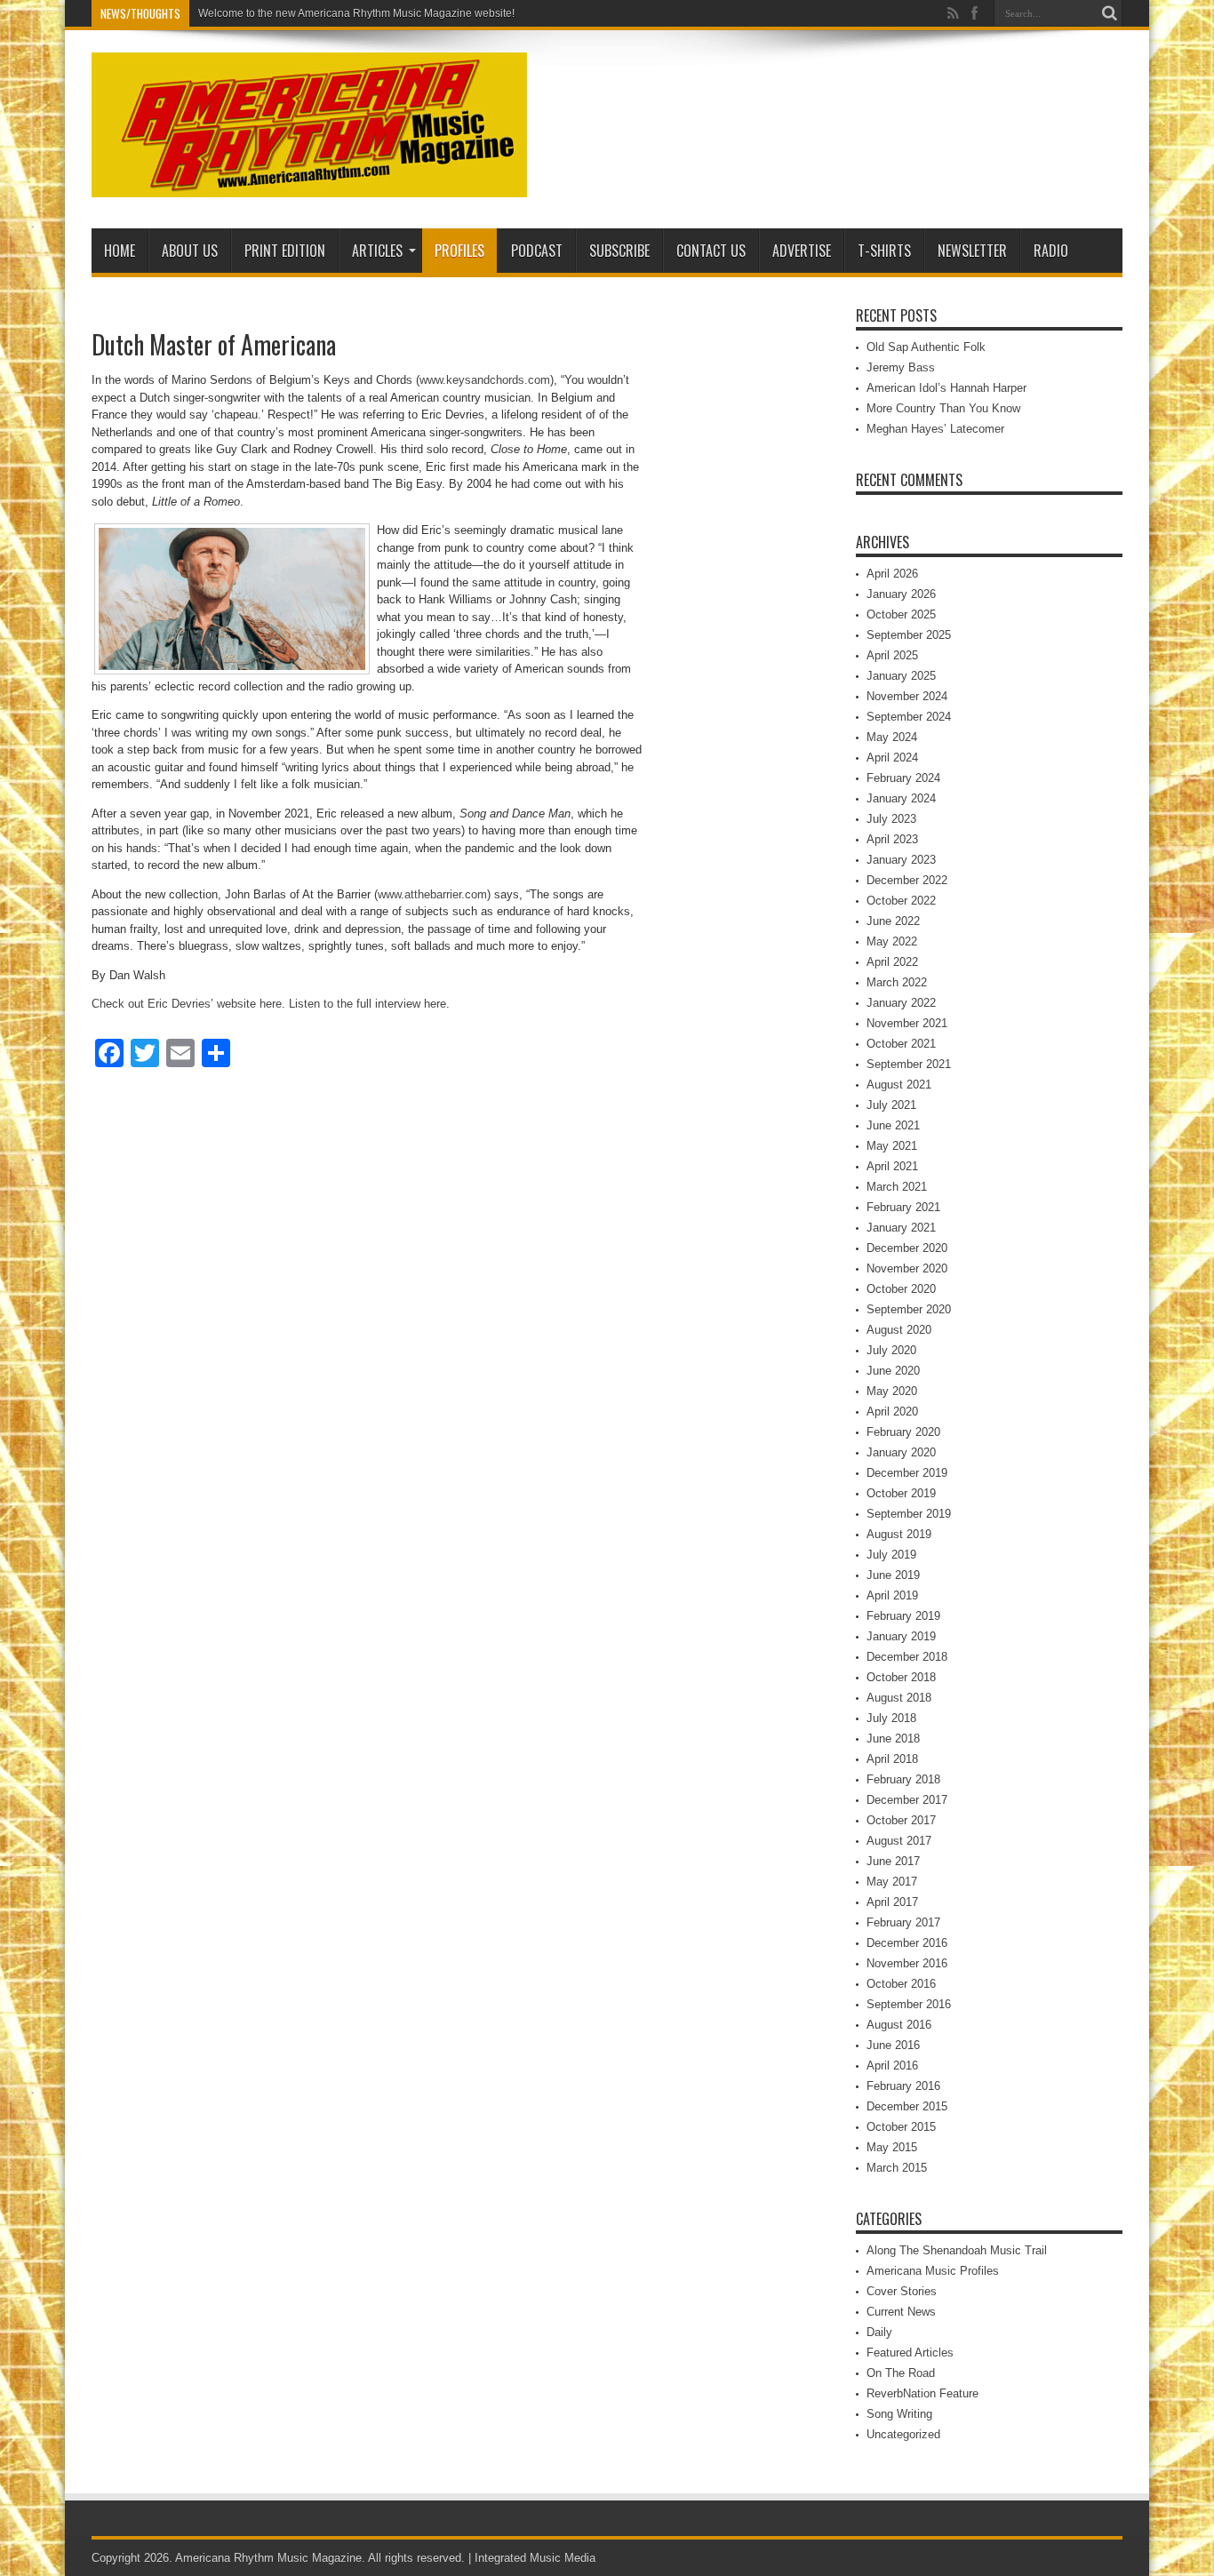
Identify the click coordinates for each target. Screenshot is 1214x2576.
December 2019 (907, 1473)
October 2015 (901, 2127)
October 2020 (901, 1289)
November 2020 (907, 1268)
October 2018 (901, 1677)
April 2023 (892, 839)
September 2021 (909, 1064)
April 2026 (892, 574)
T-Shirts (884, 251)
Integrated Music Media (535, 2558)
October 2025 (901, 614)
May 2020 (892, 1391)
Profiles (459, 251)
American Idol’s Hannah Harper (946, 388)
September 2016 (909, 2004)
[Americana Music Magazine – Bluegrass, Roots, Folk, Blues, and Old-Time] (309, 184)
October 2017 (901, 1820)
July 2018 (891, 1718)
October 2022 (901, 901)
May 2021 (892, 1146)
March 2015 (897, 2168)
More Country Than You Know (943, 408)
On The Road (901, 2373)
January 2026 (901, 594)
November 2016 (907, 1963)
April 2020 (892, 1412)
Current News (901, 2312)
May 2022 (892, 941)
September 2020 (909, 1309)
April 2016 (892, 2066)
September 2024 (909, 717)
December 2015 (907, 2106)
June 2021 (893, 1125)
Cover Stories (902, 2291)
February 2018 (903, 1779)
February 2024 (903, 778)
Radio (1051, 251)
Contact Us (711, 251)
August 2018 (899, 1698)
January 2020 (901, 1452)
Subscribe (619, 251)
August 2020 (899, 1330)
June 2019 (893, 1575)
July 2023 (891, 819)
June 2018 (893, 1739)
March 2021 (897, 1187)
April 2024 (892, 758)
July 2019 (891, 1555)
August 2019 (899, 1534)
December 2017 (907, 1800)
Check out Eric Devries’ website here (187, 1004)
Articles (377, 251)
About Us (190, 251)
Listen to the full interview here (367, 1004)
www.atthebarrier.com (432, 894)
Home (120, 251)
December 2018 (907, 1657)
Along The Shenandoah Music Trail (957, 2250)
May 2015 (892, 2147)
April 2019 (892, 1595)
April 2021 (892, 1166)
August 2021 (899, 1085)
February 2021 (903, 1207)
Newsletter (972, 251)
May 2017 (892, 1882)
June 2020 (893, 1371)
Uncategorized (903, 2434)
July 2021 (891, 1105)
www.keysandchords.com (485, 380)
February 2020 (903, 1432)
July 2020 (891, 1350)
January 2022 (901, 1003)
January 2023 (901, 860)
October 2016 (901, 1984)
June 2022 (893, 921)
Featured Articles (910, 2353)
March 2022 (897, 982)
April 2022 (892, 962)
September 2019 (909, 1514)
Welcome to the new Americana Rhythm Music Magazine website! (356, 13)
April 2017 (892, 1902)
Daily (879, 2332)
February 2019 (903, 1616)
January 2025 (901, 676)
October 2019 (901, 1493)
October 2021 (901, 1044)
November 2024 (907, 696)
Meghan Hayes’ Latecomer (935, 429)
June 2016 (893, 2045)
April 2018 (892, 1759)
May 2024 (892, 737)
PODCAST (537, 251)
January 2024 (901, 798)
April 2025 (892, 655)
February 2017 (903, 1922)
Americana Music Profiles (933, 2271)
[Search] (1109, 13)
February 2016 (903, 2086)
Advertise (802, 251)
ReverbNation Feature (922, 2393)
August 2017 (899, 1841)
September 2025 (909, 635)
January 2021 (901, 1228)
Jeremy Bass (901, 367)
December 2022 (907, 880)
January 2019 (901, 1636)
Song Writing (899, 2414)
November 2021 (907, 1023)
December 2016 (907, 1943)
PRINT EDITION (285, 251)
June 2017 (893, 1861)
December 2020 (907, 1248)
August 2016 (899, 2025)
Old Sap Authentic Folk (926, 347)
